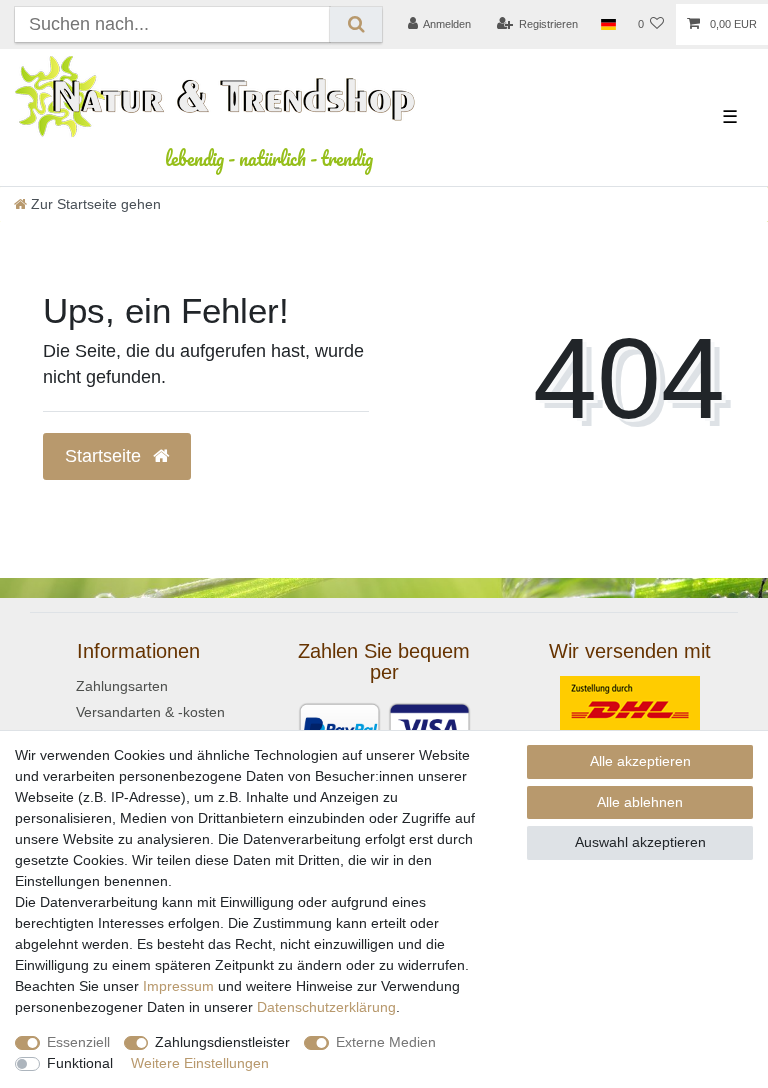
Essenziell (78, 1042)
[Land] (607, 25)
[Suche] (355, 24)
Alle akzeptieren (640, 761)
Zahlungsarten (122, 686)
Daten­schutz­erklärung (326, 1007)
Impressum (178, 986)
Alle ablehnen (640, 802)
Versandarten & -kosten (150, 712)
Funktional (80, 1063)
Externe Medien (386, 1042)
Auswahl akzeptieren (640, 842)
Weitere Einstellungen (200, 1063)
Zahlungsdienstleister (222, 1042)
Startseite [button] (105, 456)
